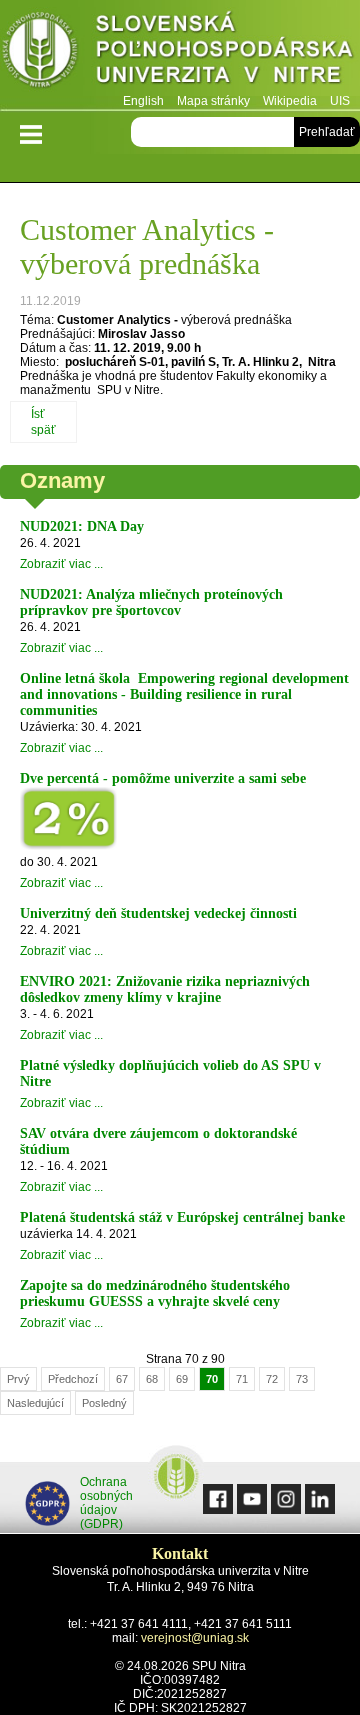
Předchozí (73, 1379)
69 (182, 1379)
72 (272, 1379)
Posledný (104, 1403)
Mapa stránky (213, 101)
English (143, 101)
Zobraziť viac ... (61, 564)
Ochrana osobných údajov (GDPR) (106, 1503)
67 (122, 1379)
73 (302, 1379)
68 (152, 1379)
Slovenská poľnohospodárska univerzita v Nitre (180, 54)
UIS (340, 101)
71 (242, 1379)
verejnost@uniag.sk (195, 1638)
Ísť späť (43, 422)
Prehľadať (327, 132)
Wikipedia (290, 101)
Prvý (18, 1379)
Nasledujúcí (35, 1403)
